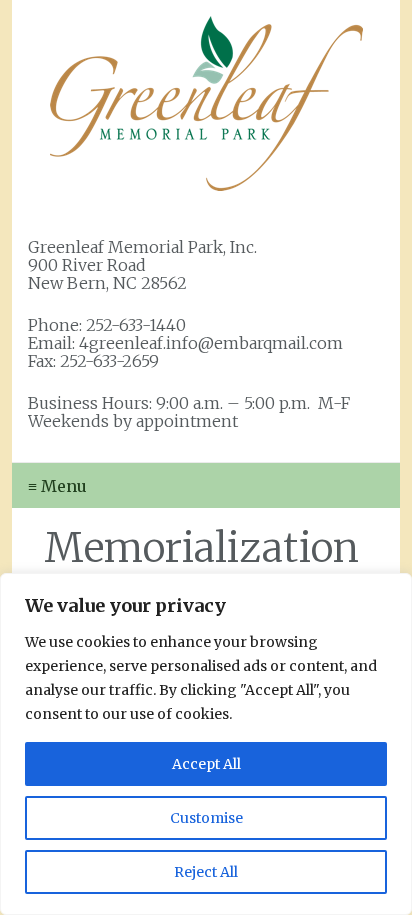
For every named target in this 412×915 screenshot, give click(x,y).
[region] (206, 744)
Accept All (206, 764)
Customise (206, 818)
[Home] (206, 103)
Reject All (206, 872)
